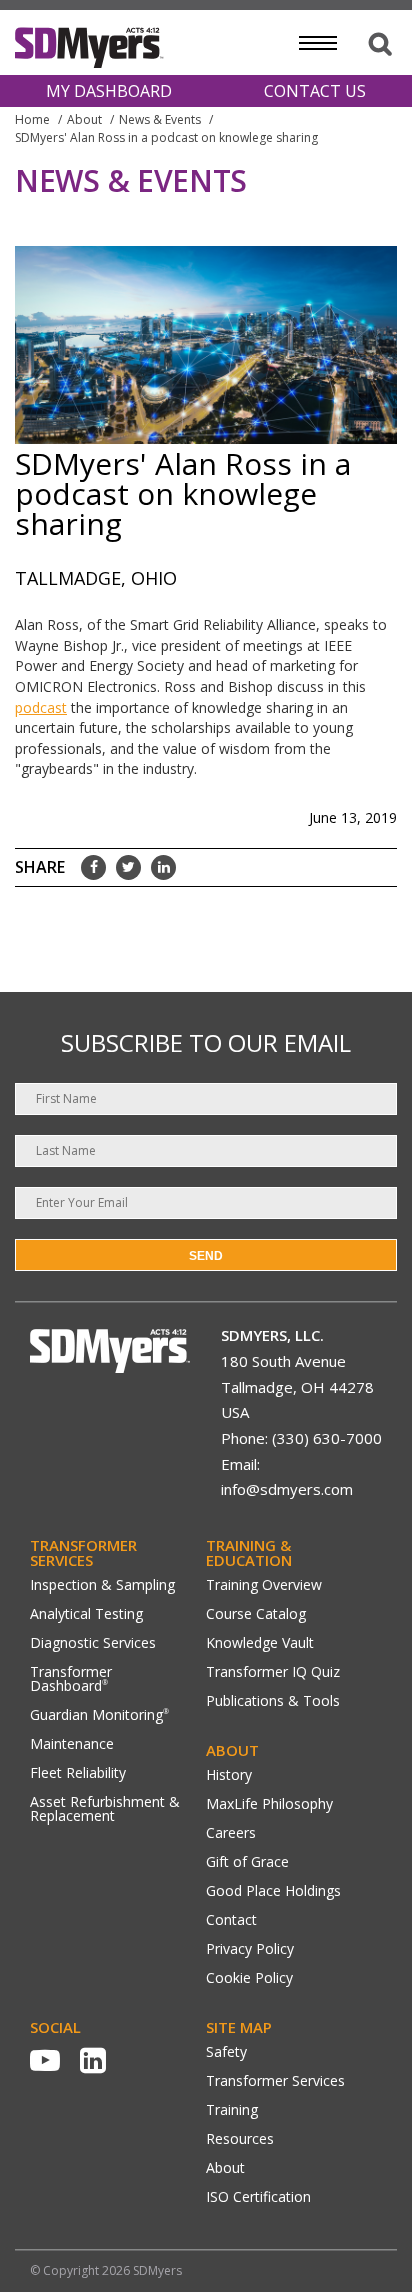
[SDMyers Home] (110, 1367)
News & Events (160, 119)
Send (206, 1256)
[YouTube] (45, 2060)
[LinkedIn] (93, 2060)
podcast (41, 707)
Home (32, 119)
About (84, 119)
